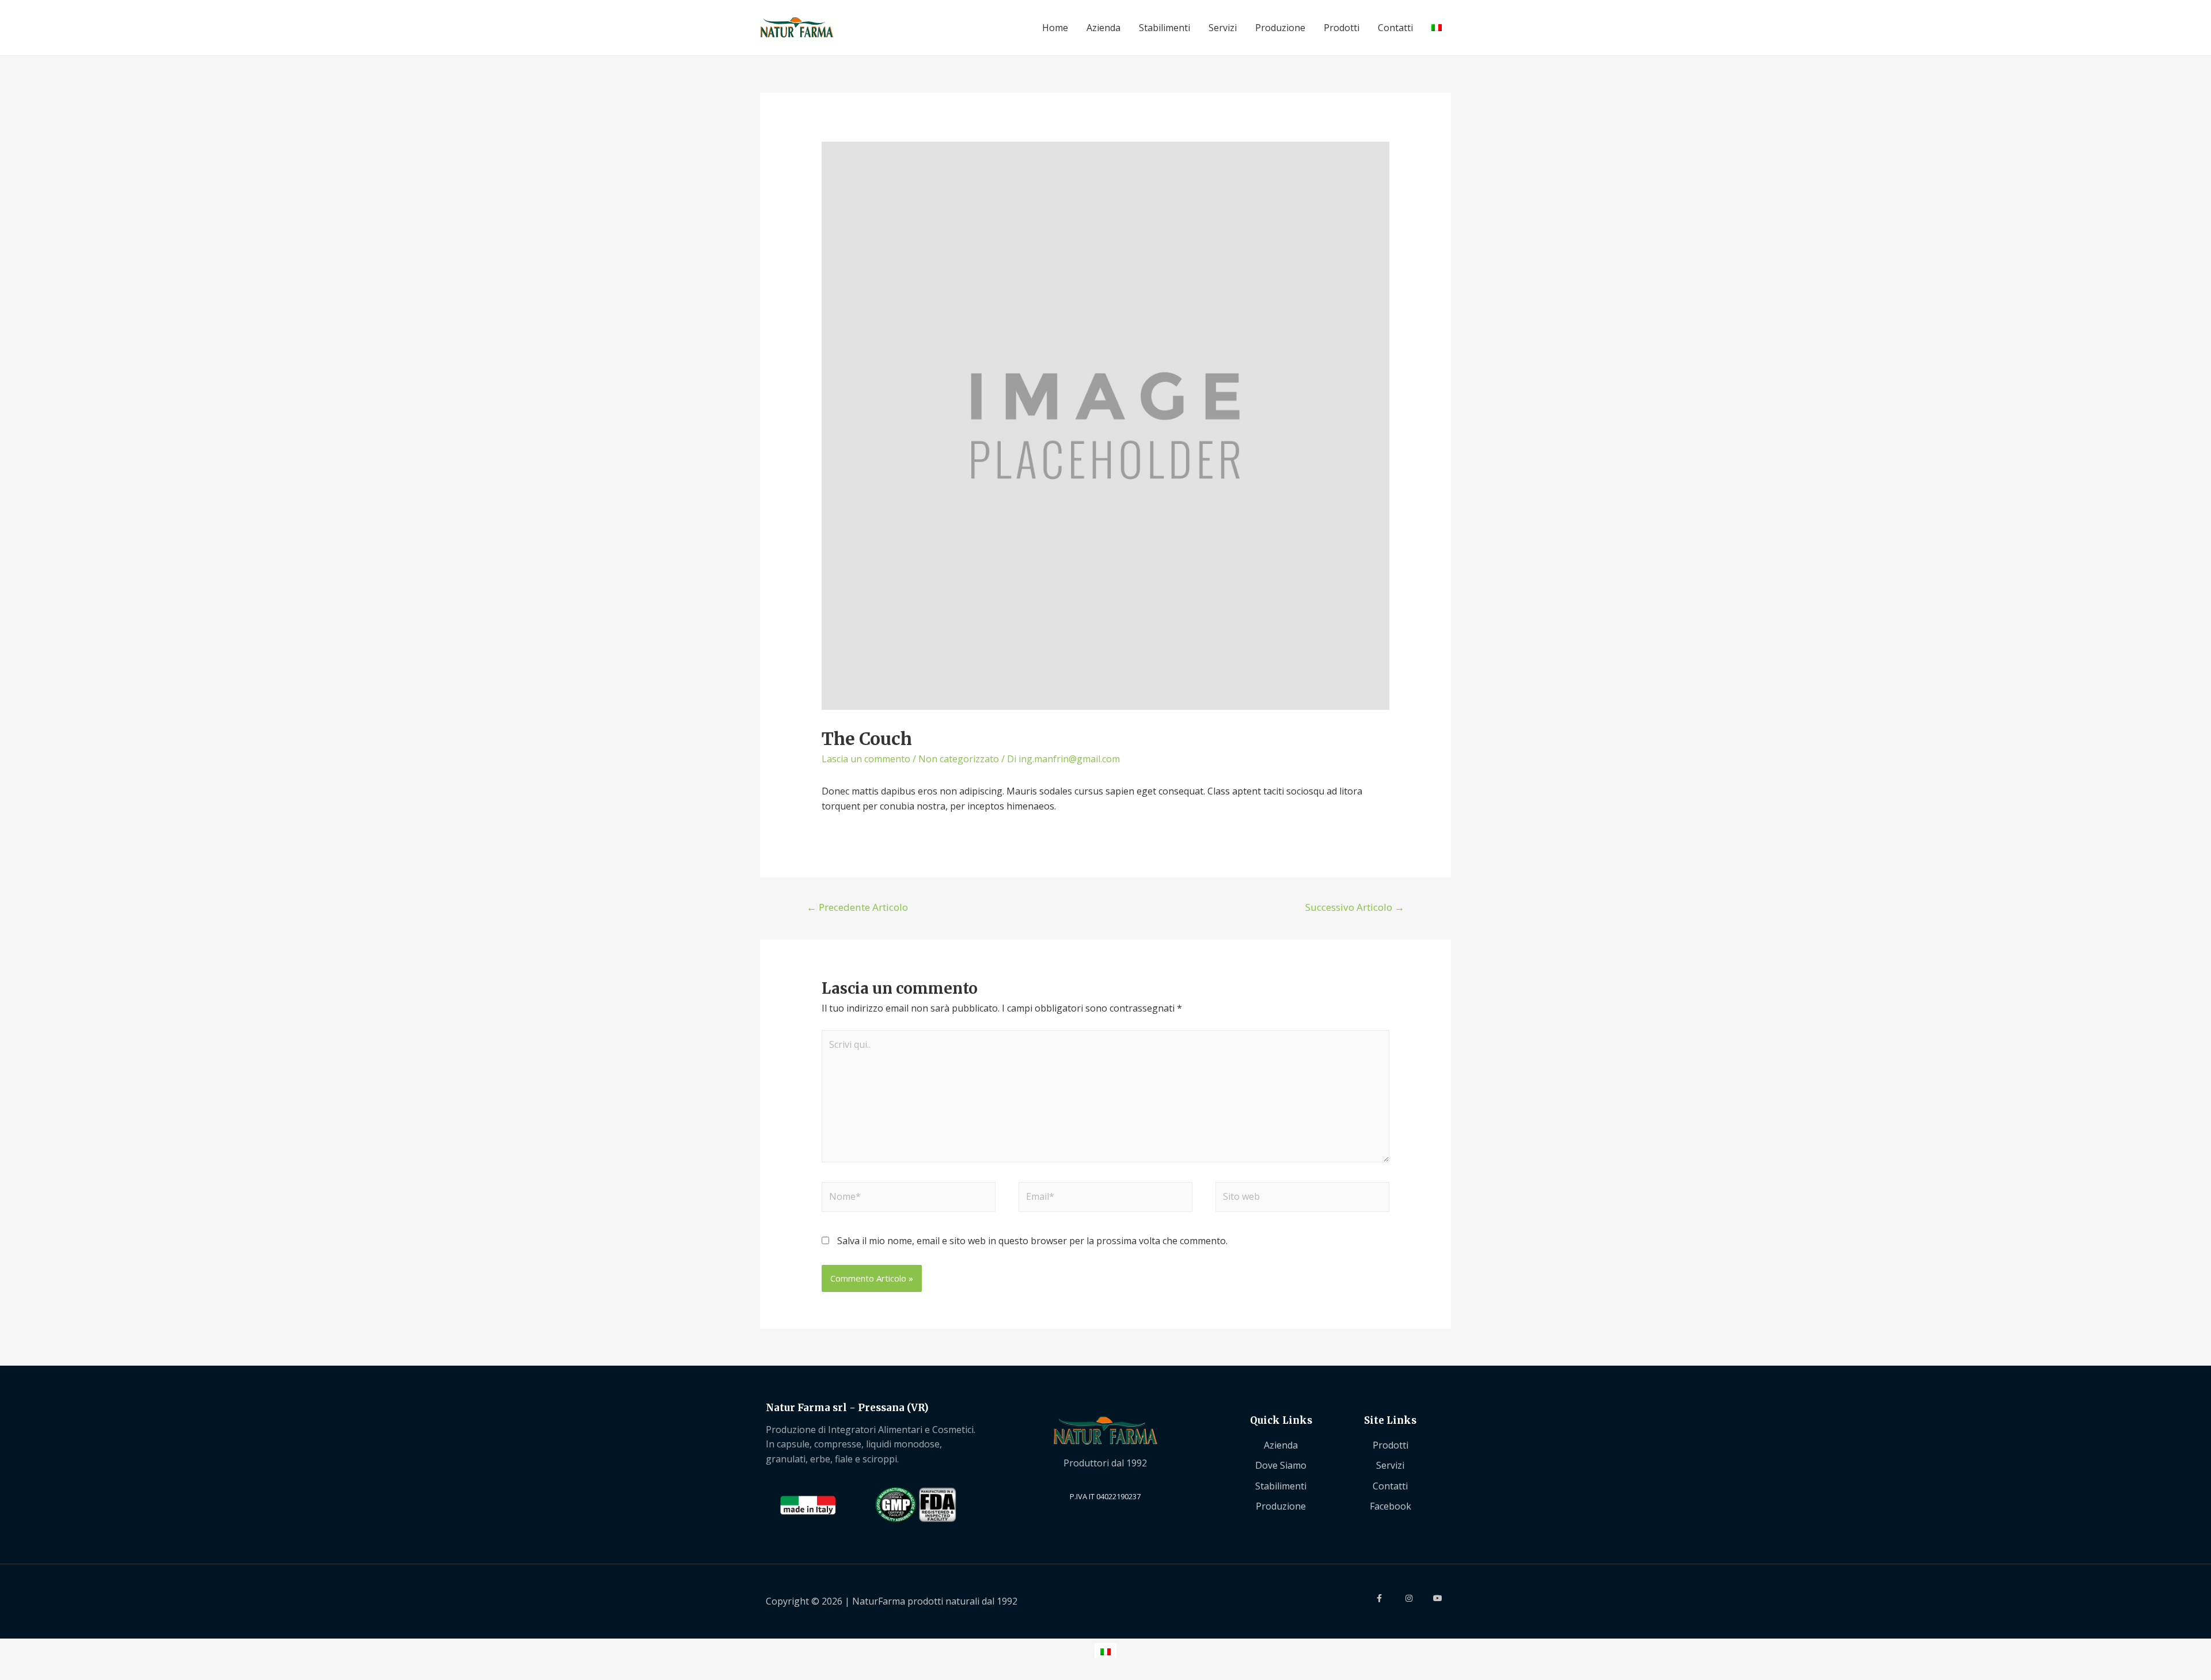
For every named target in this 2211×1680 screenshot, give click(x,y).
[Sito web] (1302, 1199)
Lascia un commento (866, 759)
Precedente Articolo (857, 907)
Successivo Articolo (1355, 907)
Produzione (1280, 28)
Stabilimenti (1165, 28)
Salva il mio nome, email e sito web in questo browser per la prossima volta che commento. (1032, 1241)
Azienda (1103, 28)
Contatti (1395, 28)
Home (1055, 28)
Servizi (1223, 28)
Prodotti (1342, 28)
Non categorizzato (959, 759)
